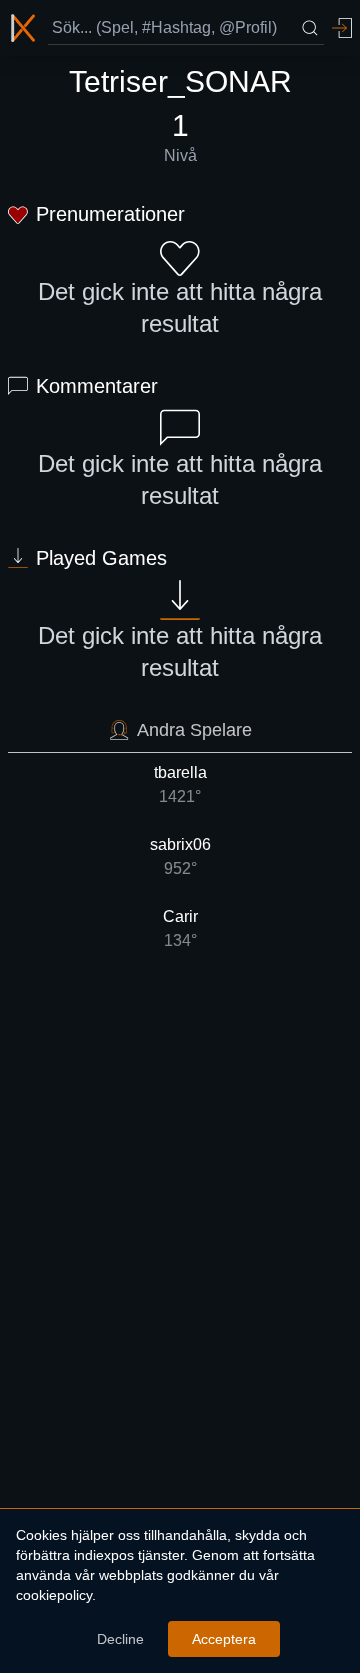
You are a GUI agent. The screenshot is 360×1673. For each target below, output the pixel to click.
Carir (180, 928)
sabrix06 (180, 856)
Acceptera (224, 1639)
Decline (120, 1639)
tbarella (180, 784)
